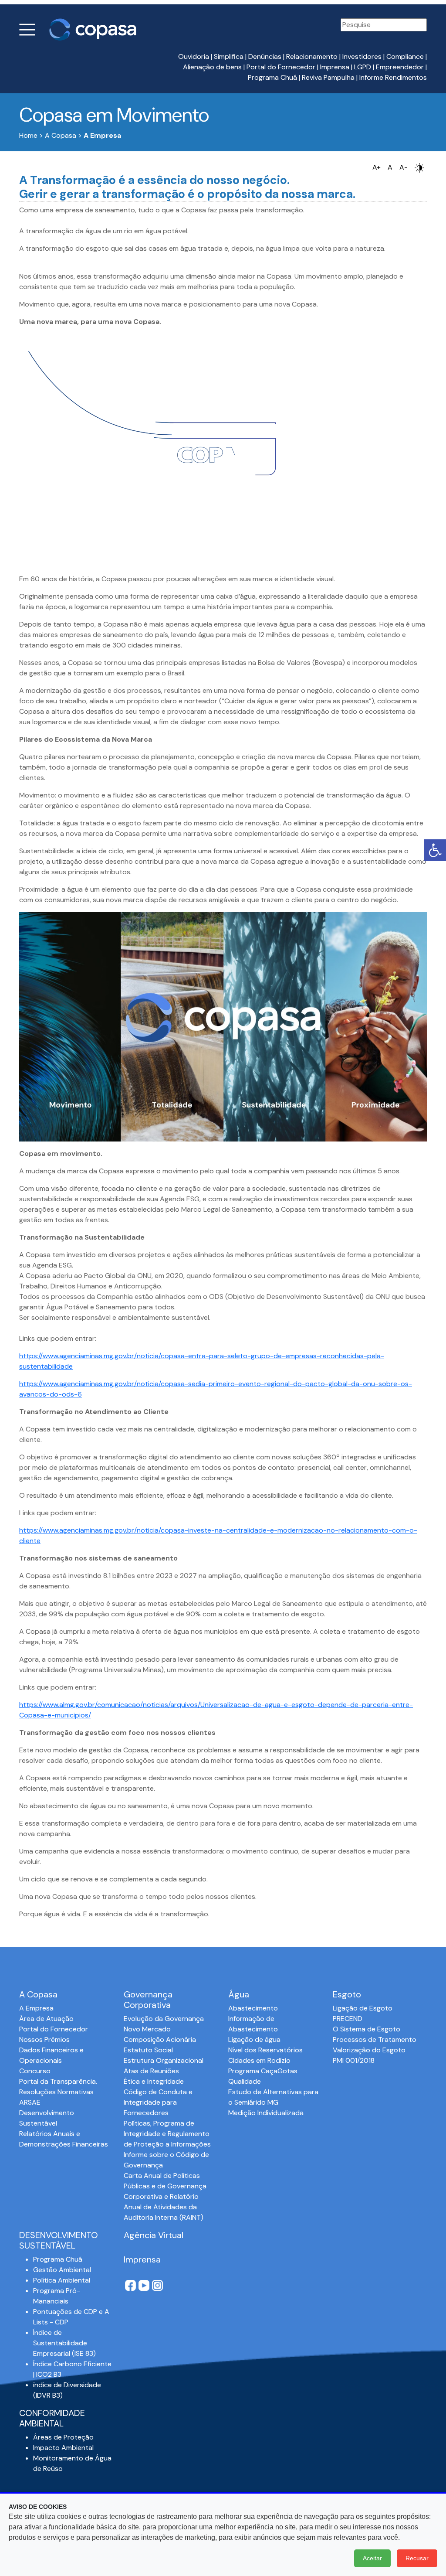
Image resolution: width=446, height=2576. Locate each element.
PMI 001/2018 (354, 2060)
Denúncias (265, 56)
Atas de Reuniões (151, 2071)
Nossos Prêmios (44, 2039)
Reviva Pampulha (328, 77)
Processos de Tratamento (375, 2039)
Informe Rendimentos (393, 77)
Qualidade (245, 2081)
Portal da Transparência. (58, 2081)
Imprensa (335, 67)
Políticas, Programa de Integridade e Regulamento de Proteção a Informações (167, 2134)
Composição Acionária (160, 2039)
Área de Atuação (46, 2019)
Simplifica (229, 56)
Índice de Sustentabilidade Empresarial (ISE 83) (64, 2343)
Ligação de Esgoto (363, 2008)
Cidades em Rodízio (259, 2060)
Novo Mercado (147, 2029)
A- (404, 167)
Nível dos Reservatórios (265, 2050)
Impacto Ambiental (63, 2448)
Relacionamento (312, 56)
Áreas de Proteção (63, 2437)
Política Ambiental (62, 2280)
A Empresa (36, 2008)
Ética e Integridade (154, 2081)
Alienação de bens (212, 67)
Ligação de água (254, 2039)
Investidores (362, 56)
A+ (377, 167)
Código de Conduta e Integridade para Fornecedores (158, 2102)
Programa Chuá (272, 77)
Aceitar (372, 2558)
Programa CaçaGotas (263, 2071)
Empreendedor (400, 67)
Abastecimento (253, 2008)
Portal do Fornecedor (281, 67)
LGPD (363, 67)
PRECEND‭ (348, 2019)
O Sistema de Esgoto (367, 2029)
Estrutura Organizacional (164, 2060)
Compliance (405, 56)
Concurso (35, 2071)
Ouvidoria (194, 56)
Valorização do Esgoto (369, 2050)
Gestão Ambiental (62, 2270)
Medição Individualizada (266, 2113)
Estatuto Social (148, 2050)
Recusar (417, 2558)
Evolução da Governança (164, 2019)
